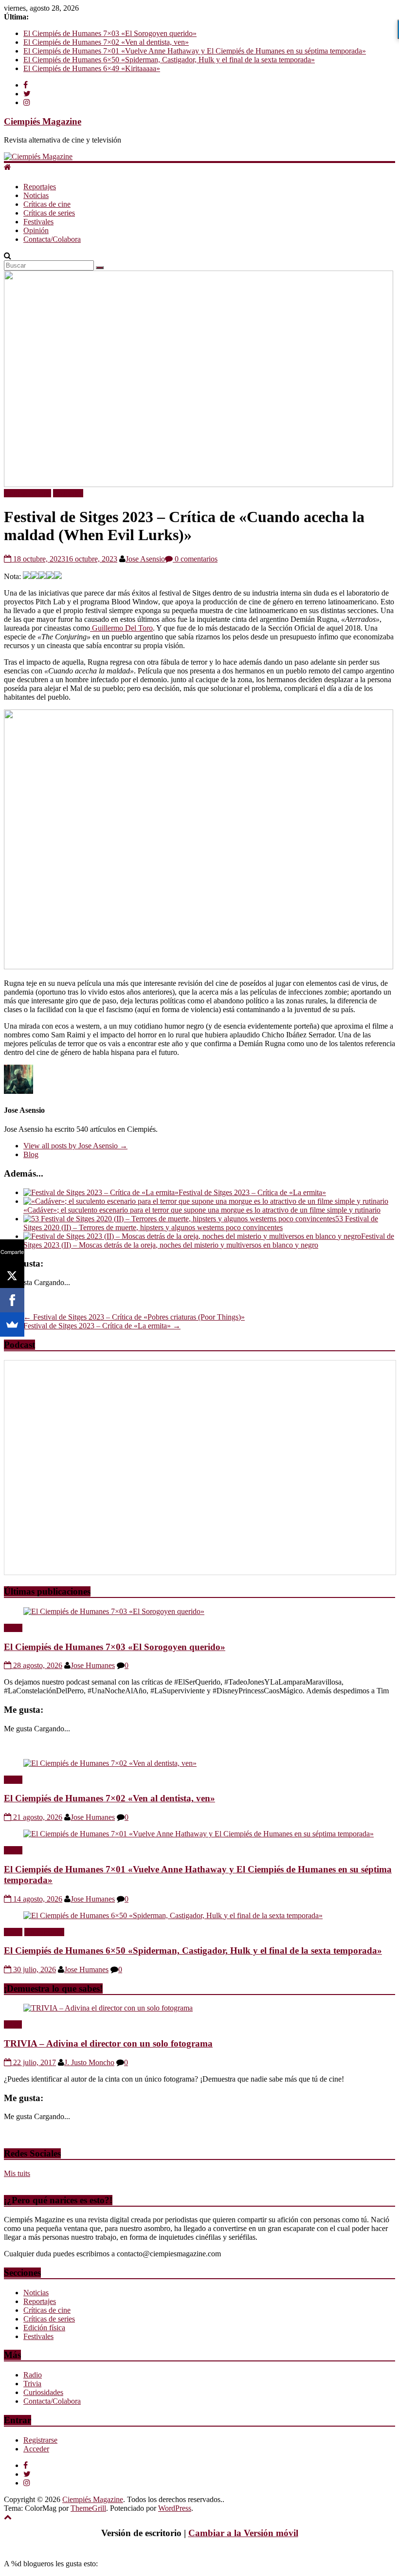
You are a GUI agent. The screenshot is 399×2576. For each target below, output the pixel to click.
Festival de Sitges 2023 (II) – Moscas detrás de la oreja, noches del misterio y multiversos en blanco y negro (209, 1241)
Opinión (36, 230)
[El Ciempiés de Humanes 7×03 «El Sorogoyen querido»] (114, 1611)
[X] (12, 1276)
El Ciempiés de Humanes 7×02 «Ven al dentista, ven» (106, 42)
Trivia (13, 2024)
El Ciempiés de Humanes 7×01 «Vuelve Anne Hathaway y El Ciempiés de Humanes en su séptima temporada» (195, 51)
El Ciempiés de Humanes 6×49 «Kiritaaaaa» (92, 68)
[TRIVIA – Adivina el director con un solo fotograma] (108, 2008)
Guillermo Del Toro (121, 628)
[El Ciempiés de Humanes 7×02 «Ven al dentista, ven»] (110, 1763)
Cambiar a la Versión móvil (243, 2533)
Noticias (36, 195)
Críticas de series (49, 213)
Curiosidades (43, 2392)
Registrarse (40, 2440)
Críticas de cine (47, 204)
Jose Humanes (93, 1665)
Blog (31, 1154)
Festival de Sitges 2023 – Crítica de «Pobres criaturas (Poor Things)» (134, 1317)
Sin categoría (44, 1932)
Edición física (44, 2328)
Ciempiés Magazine (43, 121)
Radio (13, 1628)
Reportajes (40, 187)
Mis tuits (17, 2173)
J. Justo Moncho (89, 2062)
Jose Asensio (145, 559)
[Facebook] (12, 1300)
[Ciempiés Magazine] (38, 156)
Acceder (36, 2449)
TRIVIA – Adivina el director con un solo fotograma (108, 2043)
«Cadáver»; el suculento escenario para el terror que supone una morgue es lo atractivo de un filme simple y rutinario (202, 1210)
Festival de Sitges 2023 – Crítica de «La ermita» (252, 1192)
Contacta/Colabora (52, 239)
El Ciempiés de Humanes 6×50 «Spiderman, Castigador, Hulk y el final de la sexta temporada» (169, 60)
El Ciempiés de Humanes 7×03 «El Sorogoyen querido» (110, 33)
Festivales (38, 222)
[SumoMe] (12, 1324)
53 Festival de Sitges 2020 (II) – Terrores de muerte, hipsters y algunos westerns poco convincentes (201, 1223)
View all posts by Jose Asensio (75, 1146)
